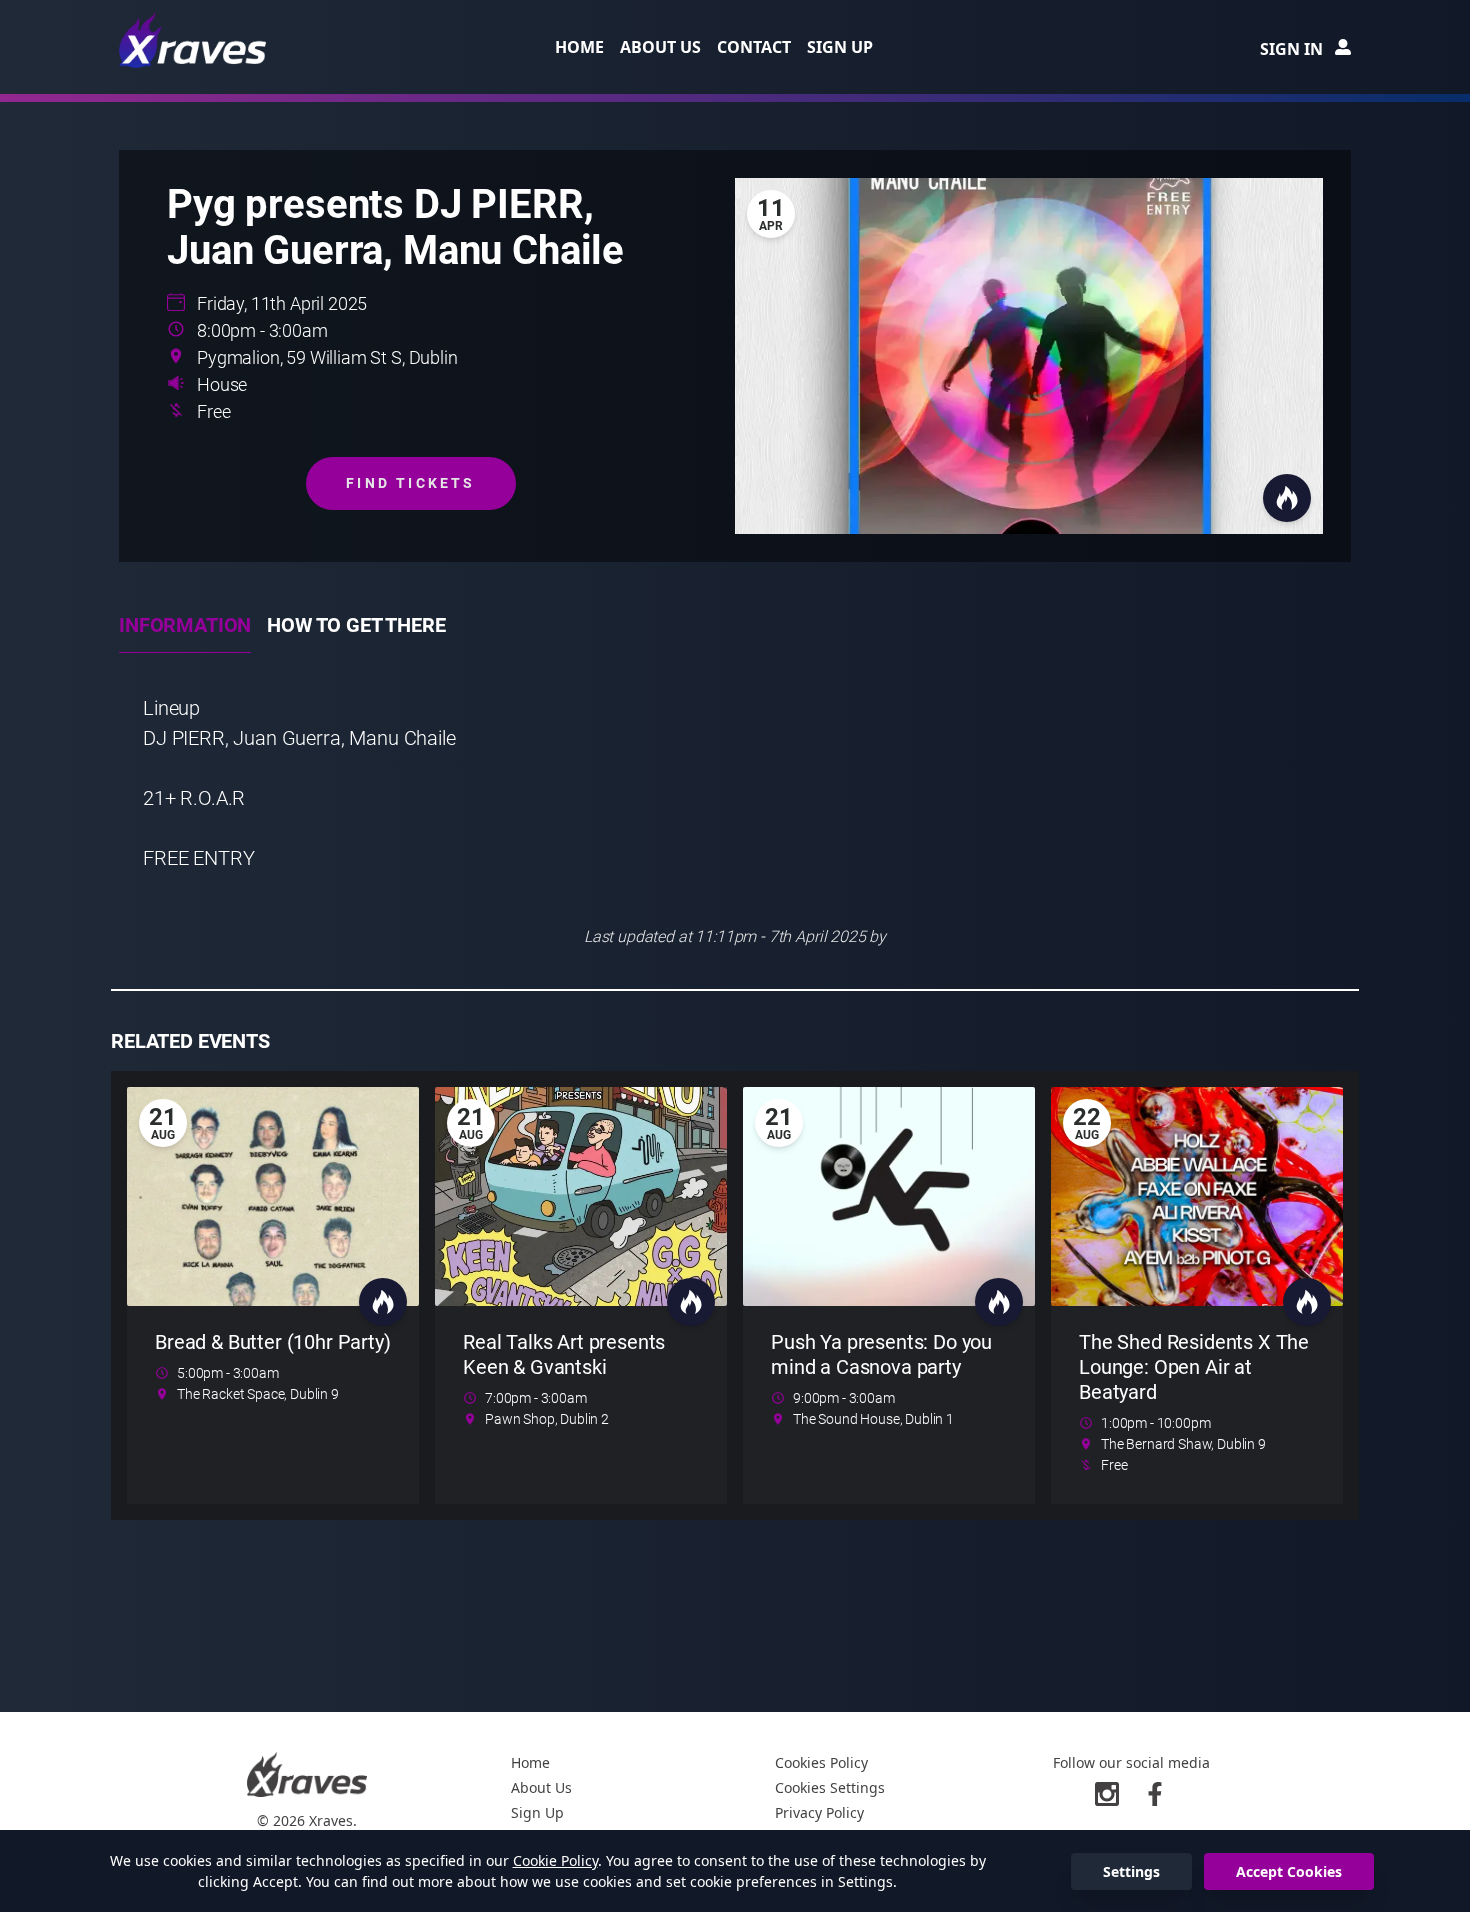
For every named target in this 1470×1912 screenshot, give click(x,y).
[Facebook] (1155, 1794)
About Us (660, 47)
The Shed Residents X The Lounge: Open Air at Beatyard (1194, 1367)
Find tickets (410, 483)
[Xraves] (194, 40)
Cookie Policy (555, 1860)
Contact (754, 47)
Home (579, 47)
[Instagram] (1107, 1794)
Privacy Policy (819, 1812)
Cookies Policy (821, 1762)
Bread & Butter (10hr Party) (273, 1342)
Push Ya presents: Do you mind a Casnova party (881, 1354)
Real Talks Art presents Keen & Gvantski (564, 1354)
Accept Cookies (1289, 1871)
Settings (1131, 1871)
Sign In (1291, 49)
